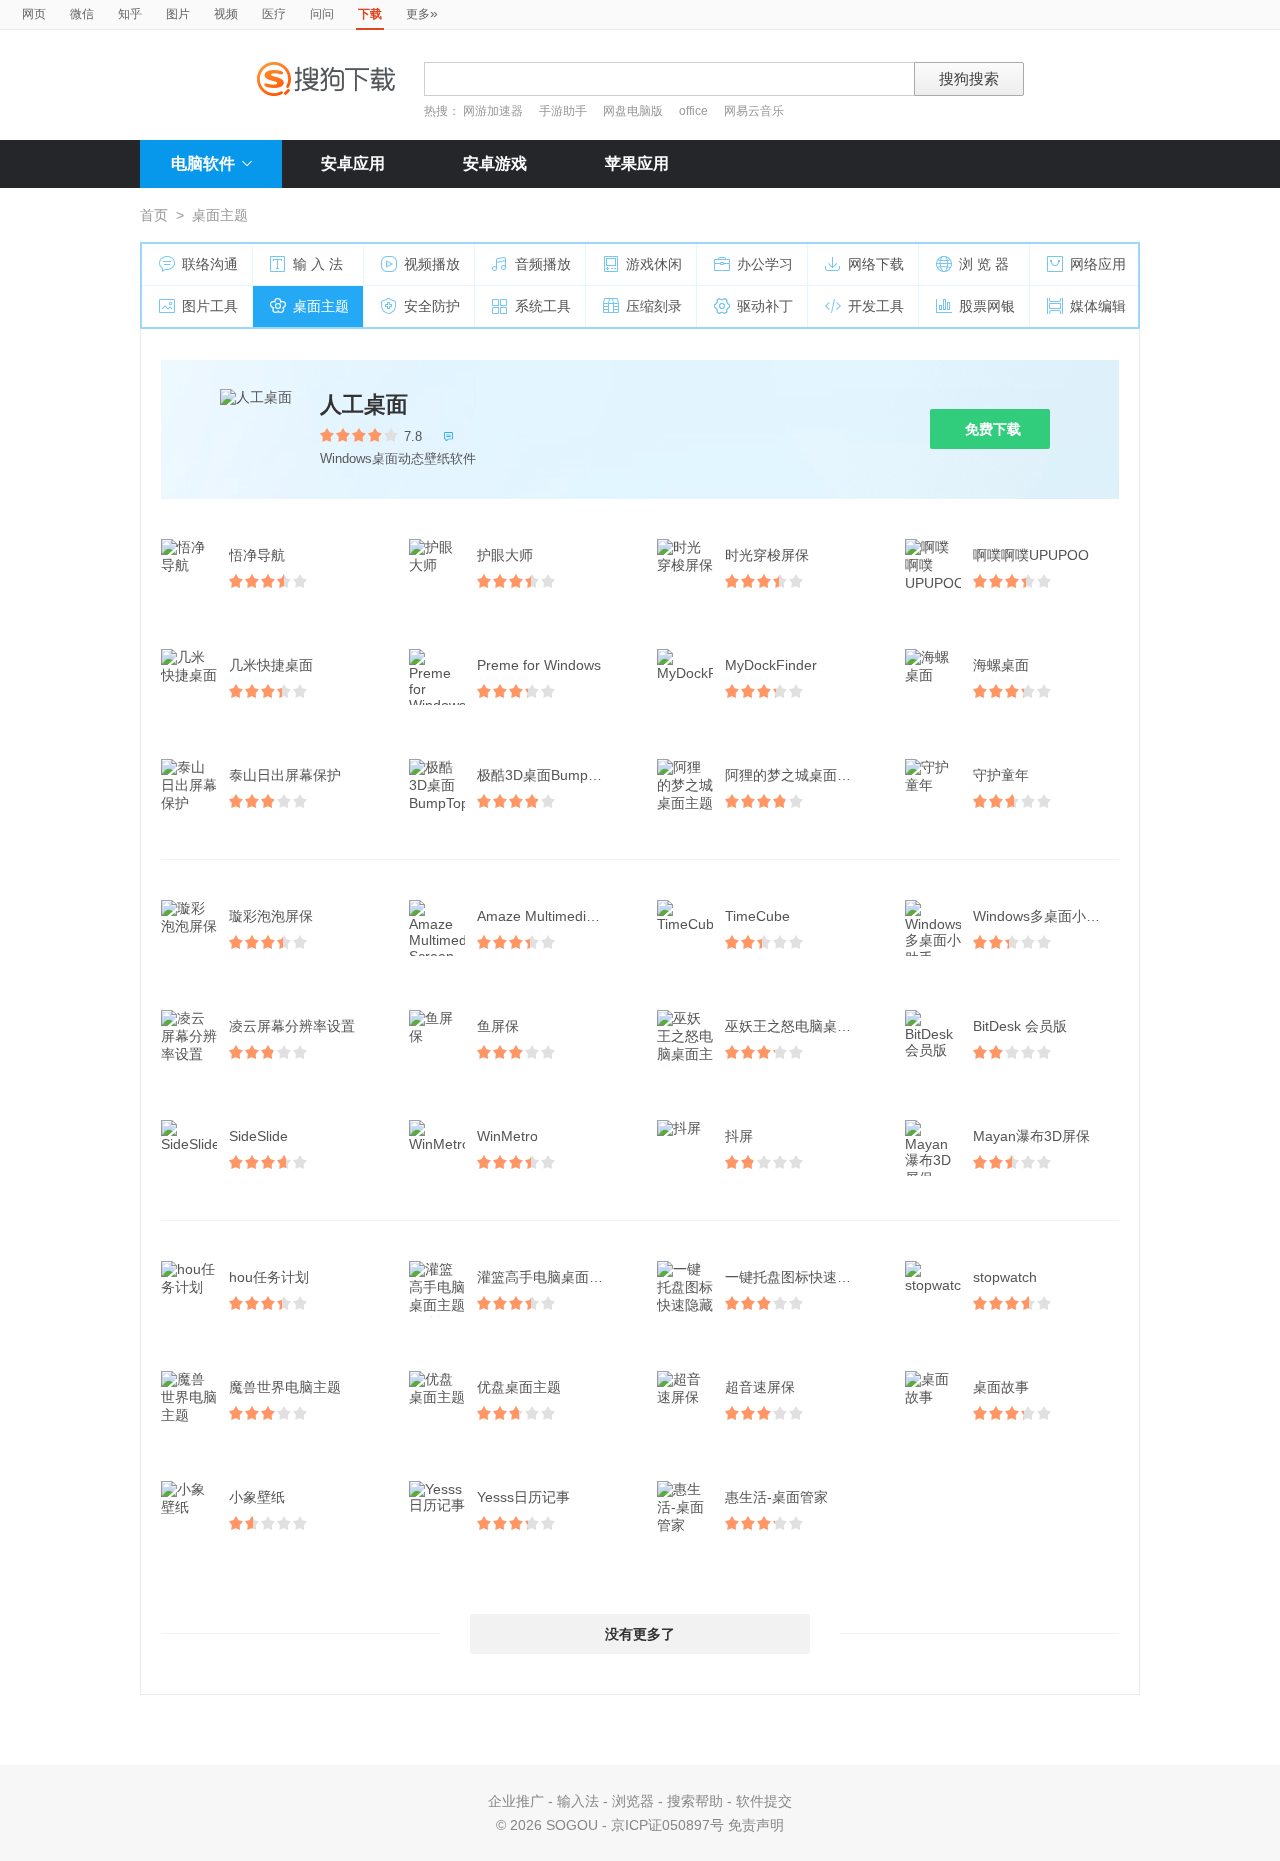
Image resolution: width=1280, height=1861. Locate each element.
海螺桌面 (1001, 665)
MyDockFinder (771, 665)
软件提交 (764, 1801)
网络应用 (1098, 264)
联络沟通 (210, 264)
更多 (422, 13)
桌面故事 (1001, 1387)
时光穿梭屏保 (767, 555)
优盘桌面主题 (519, 1387)
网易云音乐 (754, 111)
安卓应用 (353, 163)
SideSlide (258, 1136)
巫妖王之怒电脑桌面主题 (800, 1026)
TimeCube (757, 916)
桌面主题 (321, 306)
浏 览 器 (984, 264)
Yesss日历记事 (523, 1497)
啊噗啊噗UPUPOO (1031, 555)
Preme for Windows (539, 665)
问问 (322, 14)
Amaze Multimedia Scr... (552, 916)
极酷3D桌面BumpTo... (546, 775)
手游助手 (564, 111)
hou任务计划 (269, 1277)
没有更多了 (640, 1634)
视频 (226, 14)
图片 (178, 14)
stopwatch (1005, 1277)
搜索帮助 (695, 1801)
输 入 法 (318, 264)
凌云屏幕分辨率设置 (292, 1026)
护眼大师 (505, 555)
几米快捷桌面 (271, 665)
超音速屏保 (760, 1387)
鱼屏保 (498, 1026)
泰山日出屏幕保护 (285, 775)
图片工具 (210, 306)
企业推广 (516, 1801)
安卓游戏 (495, 163)
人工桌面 (364, 404)
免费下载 (993, 429)
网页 (34, 14)
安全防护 (432, 306)
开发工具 (876, 306)
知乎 (130, 14)
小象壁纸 (257, 1497)
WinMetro (507, 1136)
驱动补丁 (765, 306)
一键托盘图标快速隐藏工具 (800, 1277)
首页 (154, 215)
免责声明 (756, 1825)
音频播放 (543, 264)
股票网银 (987, 306)
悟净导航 (257, 555)
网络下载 (876, 264)
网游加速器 (493, 111)
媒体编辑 (1098, 306)
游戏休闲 (654, 264)
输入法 (578, 1801)
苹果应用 (637, 163)
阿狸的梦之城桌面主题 (795, 775)
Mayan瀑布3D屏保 (1031, 1136)
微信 (82, 14)
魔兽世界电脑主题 (285, 1387)
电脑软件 (203, 163)
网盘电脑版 (633, 111)
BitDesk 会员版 (1020, 1026)
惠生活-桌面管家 (776, 1497)
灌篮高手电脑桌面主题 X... (552, 1277)
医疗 (274, 14)
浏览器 (633, 1801)
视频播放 (432, 264)
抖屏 (739, 1136)
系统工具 (543, 306)
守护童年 (1001, 775)
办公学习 (765, 264)
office (695, 111)
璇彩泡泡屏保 (271, 916)
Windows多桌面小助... (1042, 916)
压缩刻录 (654, 306)
